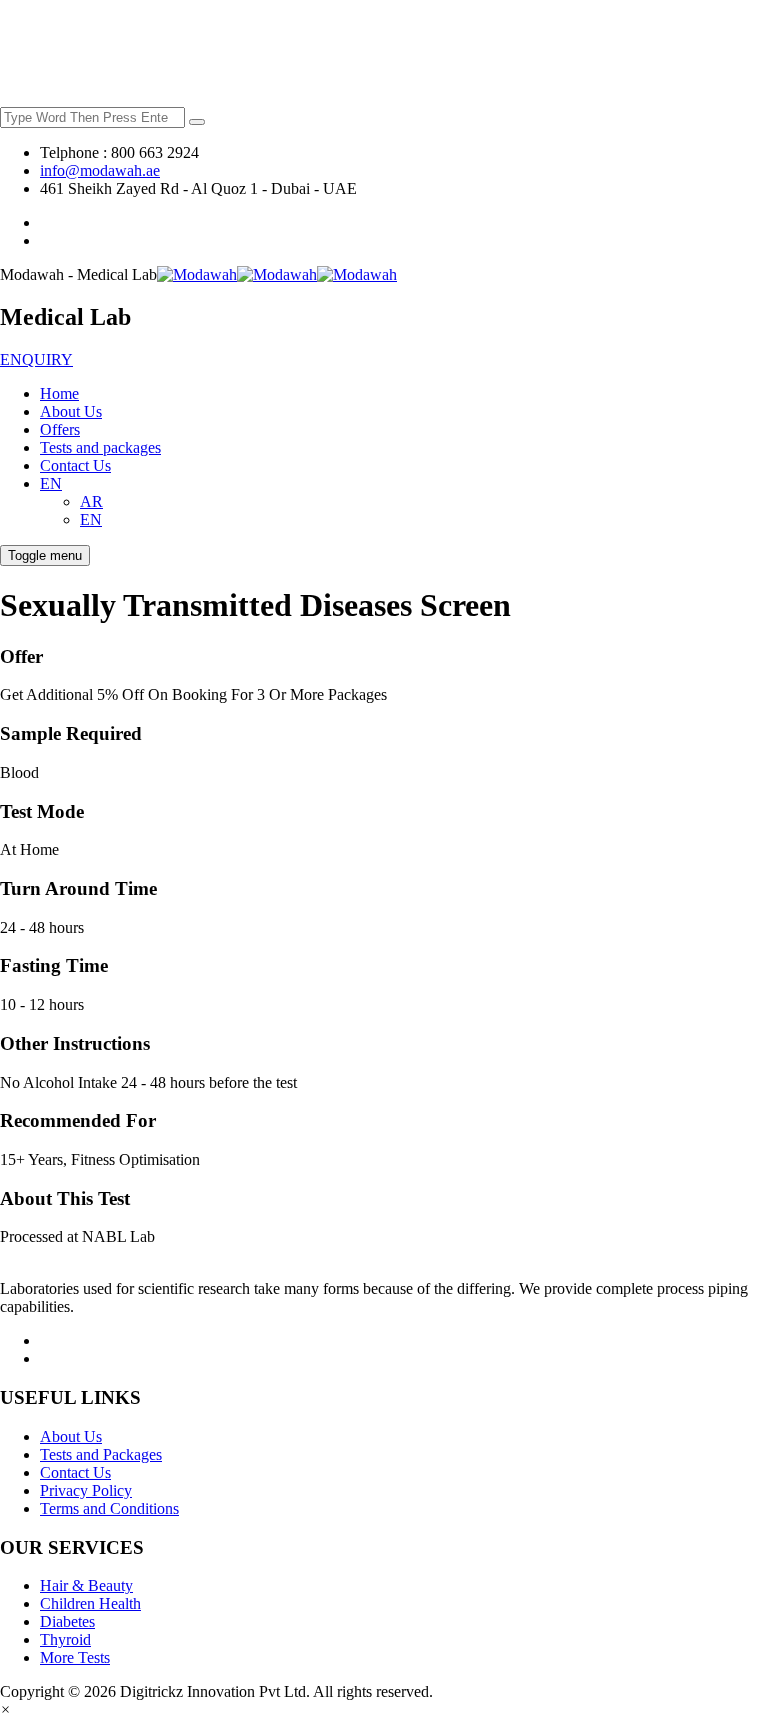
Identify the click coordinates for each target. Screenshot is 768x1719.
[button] (5, 1709)
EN (51, 483)
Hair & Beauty (86, 1585)
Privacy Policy (86, 1490)
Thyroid (65, 1639)
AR (91, 501)
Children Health (90, 1603)
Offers (60, 429)
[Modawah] (277, 274)
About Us (71, 411)
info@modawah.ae (100, 170)
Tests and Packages (101, 1454)
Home (59, 393)
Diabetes (67, 1621)
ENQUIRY (36, 359)
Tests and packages (100, 447)
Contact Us (75, 465)
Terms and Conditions (109, 1508)
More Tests (75, 1657)
